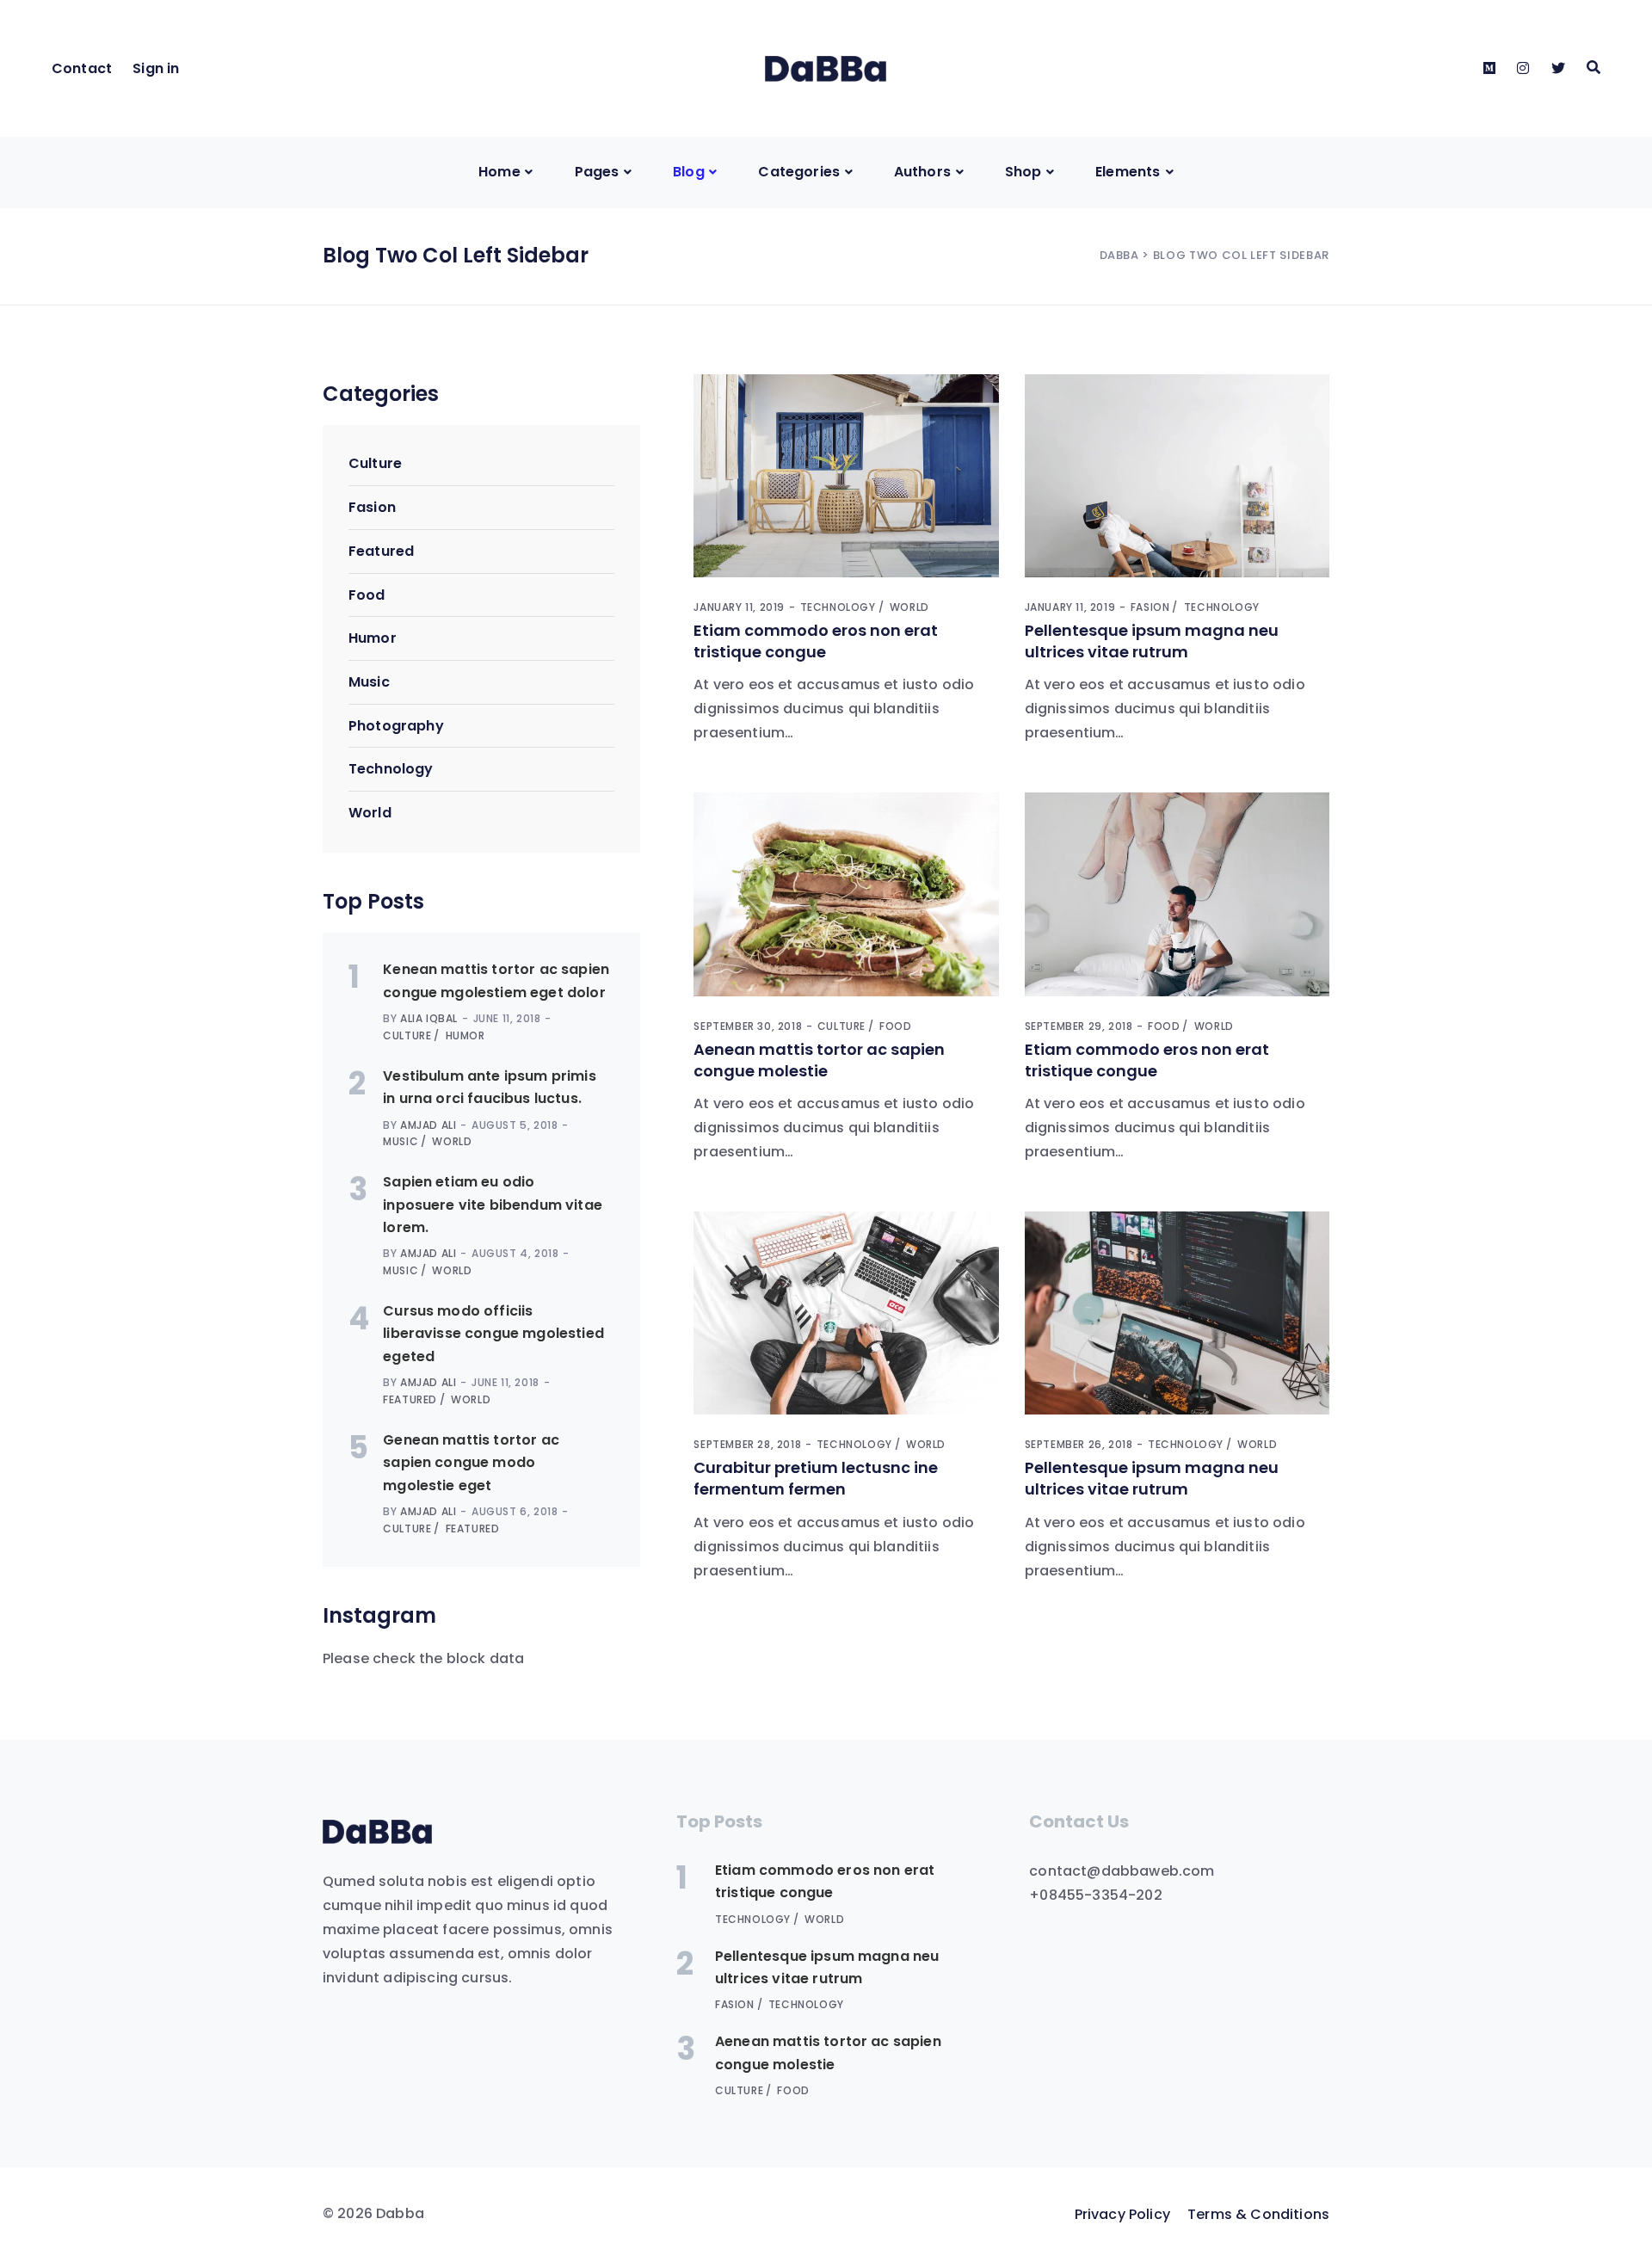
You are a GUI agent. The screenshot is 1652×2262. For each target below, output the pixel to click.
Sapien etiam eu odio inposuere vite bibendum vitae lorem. (493, 1205)
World (370, 813)
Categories (799, 172)
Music (369, 682)
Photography (396, 726)
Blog (689, 172)
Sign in (156, 68)
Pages (597, 172)
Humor (373, 638)
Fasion (372, 507)
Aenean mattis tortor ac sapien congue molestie (819, 1060)
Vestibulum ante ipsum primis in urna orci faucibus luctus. (489, 1087)
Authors (922, 172)
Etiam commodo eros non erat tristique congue (816, 641)
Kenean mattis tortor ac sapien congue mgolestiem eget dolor (496, 980)
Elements (1128, 172)
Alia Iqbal (429, 1018)
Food (367, 595)
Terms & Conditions (1258, 2214)
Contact (82, 68)
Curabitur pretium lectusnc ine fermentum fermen (816, 1478)
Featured (381, 551)
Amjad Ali (428, 1125)
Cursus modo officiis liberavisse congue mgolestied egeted (493, 1334)
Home (499, 172)
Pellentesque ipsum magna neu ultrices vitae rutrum (1152, 641)
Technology (391, 769)
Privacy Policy (1122, 2214)
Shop (1023, 172)
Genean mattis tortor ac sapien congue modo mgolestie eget (471, 1463)
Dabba (1119, 255)
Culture (375, 463)
